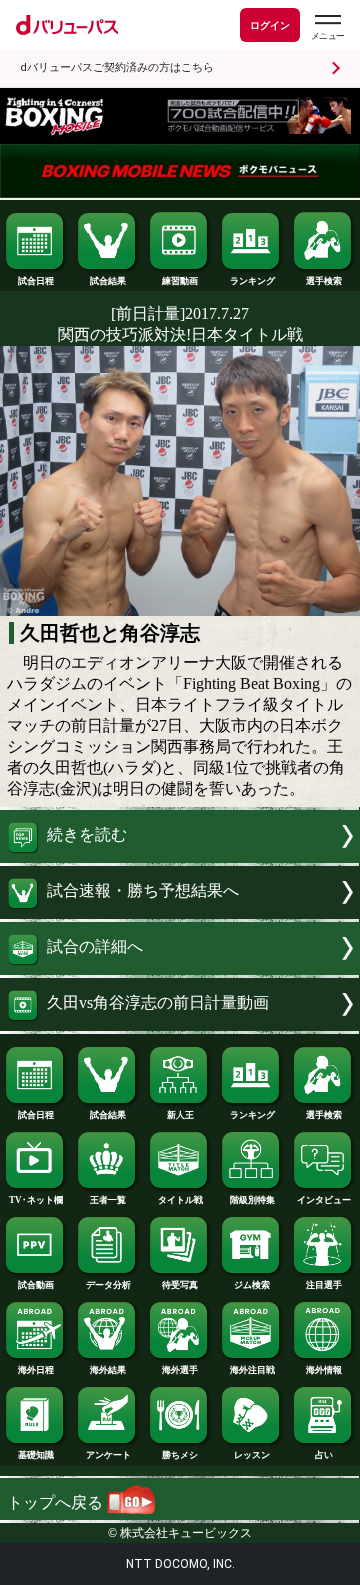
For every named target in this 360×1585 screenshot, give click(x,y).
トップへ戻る (57, 1502)
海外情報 (324, 1370)
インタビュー (324, 1200)
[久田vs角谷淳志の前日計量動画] (180, 1025)
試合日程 (36, 281)
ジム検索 (252, 1285)
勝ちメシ (180, 1455)
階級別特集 (252, 1200)
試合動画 (36, 1285)
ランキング (252, 281)
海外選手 (180, 1370)
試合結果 (108, 281)
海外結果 (108, 1370)
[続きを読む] (180, 857)
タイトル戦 (180, 1200)
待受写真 (180, 1285)
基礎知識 (36, 1455)
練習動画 (180, 281)
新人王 (180, 1115)
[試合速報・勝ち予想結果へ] (180, 913)
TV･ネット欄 (36, 1200)
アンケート (108, 1455)
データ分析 (108, 1285)
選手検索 (324, 281)
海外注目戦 (252, 1370)
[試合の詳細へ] (180, 969)
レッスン (252, 1455)
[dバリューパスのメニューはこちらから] (327, 27)
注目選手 (324, 1285)
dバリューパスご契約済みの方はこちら (117, 67)
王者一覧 (108, 1200)
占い (324, 1455)
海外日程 (36, 1370)
